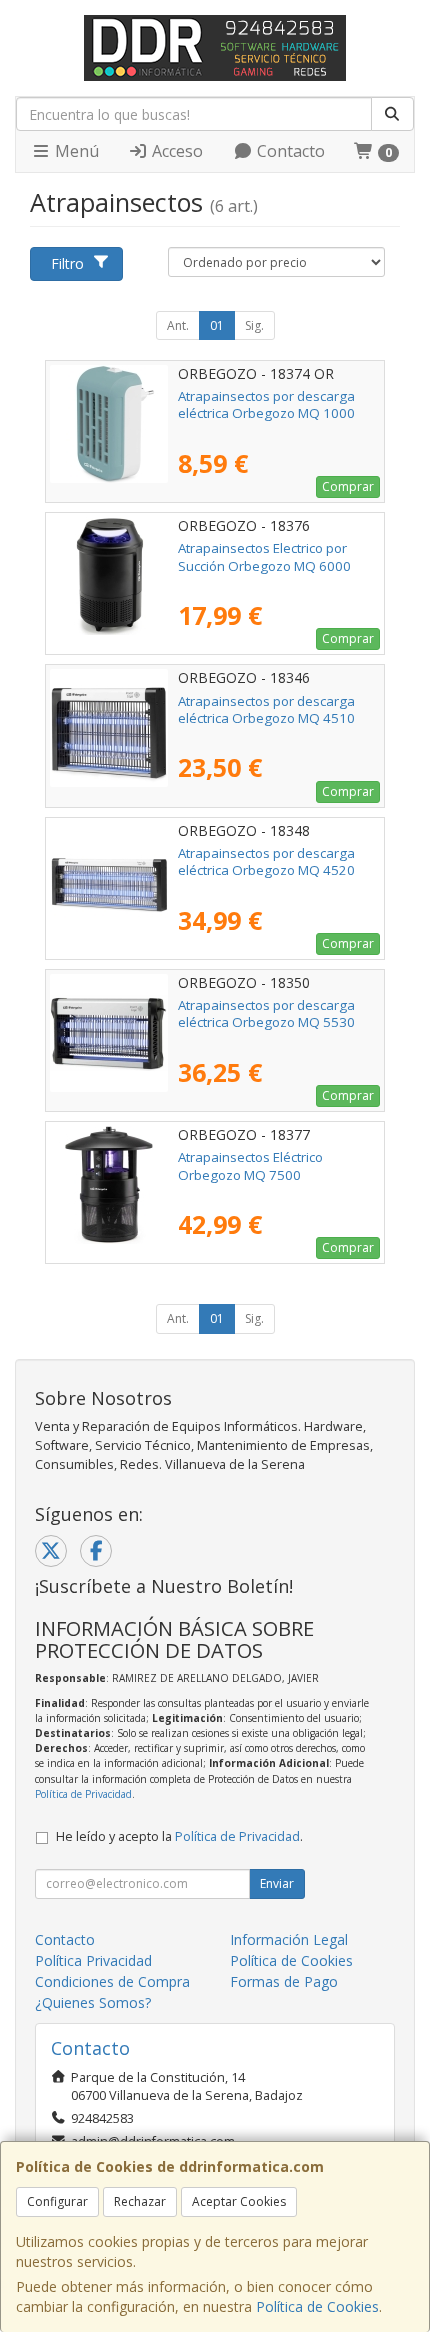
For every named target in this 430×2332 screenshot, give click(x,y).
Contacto (289, 151)
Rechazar (140, 2201)
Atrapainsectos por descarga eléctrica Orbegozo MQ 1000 (266, 404)
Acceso (175, 151)
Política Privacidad (93, 1960)
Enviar (277, 1883)
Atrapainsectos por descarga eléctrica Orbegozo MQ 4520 (266, 861)
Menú (75, 151)
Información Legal (289, 1939)
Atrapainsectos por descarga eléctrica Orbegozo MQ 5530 (266, 1013)
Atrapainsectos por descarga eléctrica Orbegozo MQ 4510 (266, 709)
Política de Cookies (317, 2306)
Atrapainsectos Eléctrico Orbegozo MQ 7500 (250, 1165)
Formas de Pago (284, 1981)
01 (217, 325)
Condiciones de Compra (112, 1981)
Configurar (57, 2201)
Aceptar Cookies (239, 2201)
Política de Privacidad (83, 1794)
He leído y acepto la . (179, 1836)
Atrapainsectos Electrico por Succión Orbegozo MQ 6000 (264, 556)
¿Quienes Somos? (93, 2002)
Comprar (348, 486)
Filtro (67, 263)
